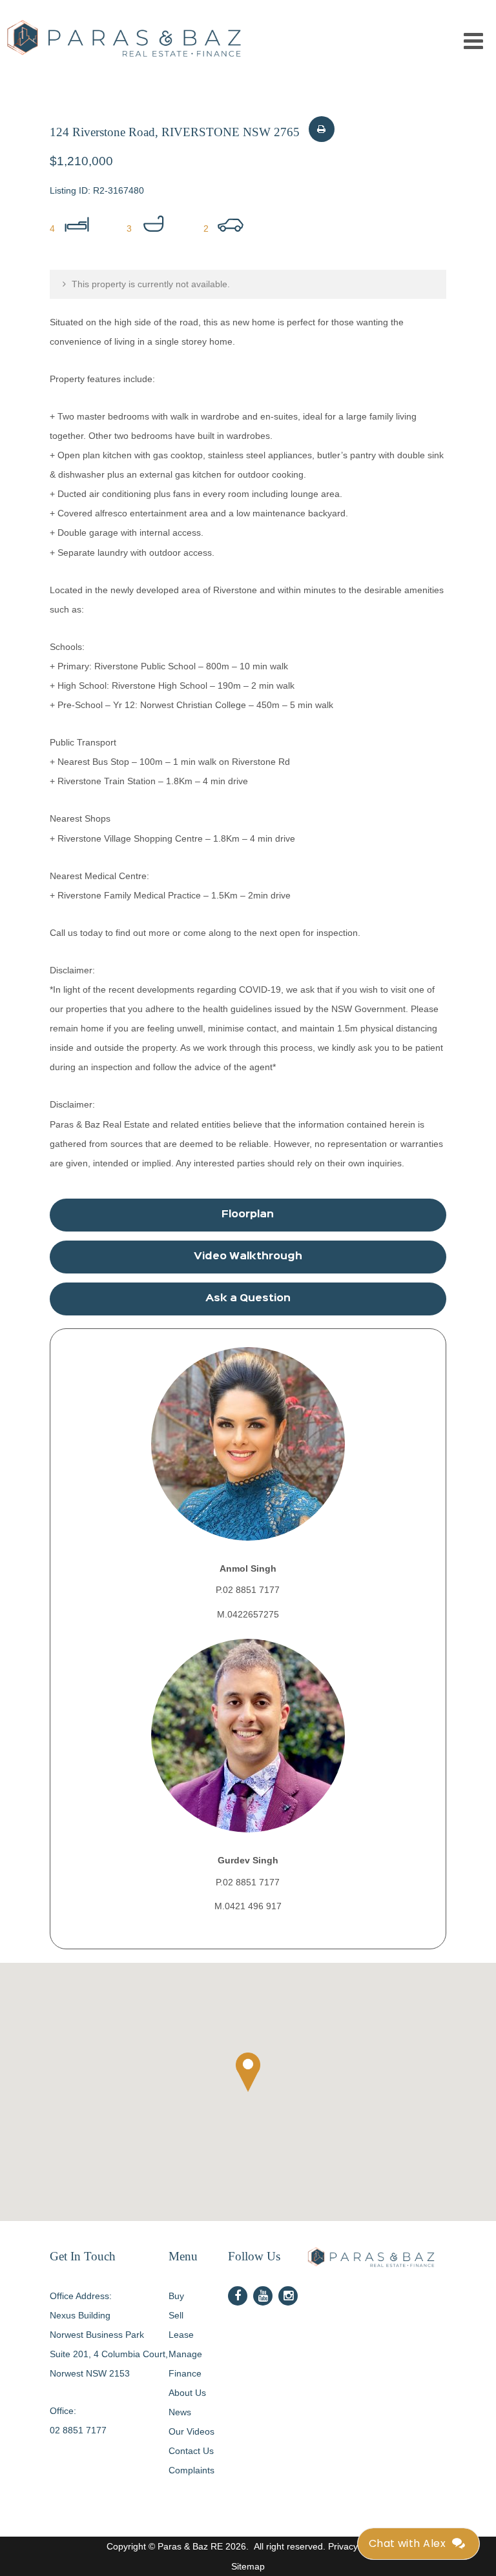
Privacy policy (356, 2546)
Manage (185, 2354)
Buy (176, 2296)
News (180, 2412)
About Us (187, 2393)
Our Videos (191, 2431)
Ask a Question (248, 1299)
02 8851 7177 (78, 2430)
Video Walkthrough (248, 1257)
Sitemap (248, 2566)
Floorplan (248, 1215)
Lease (181, 2335)
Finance (185, 2373)
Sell (176, 2315)
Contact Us (191, 2451)
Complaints (191, 2470)
